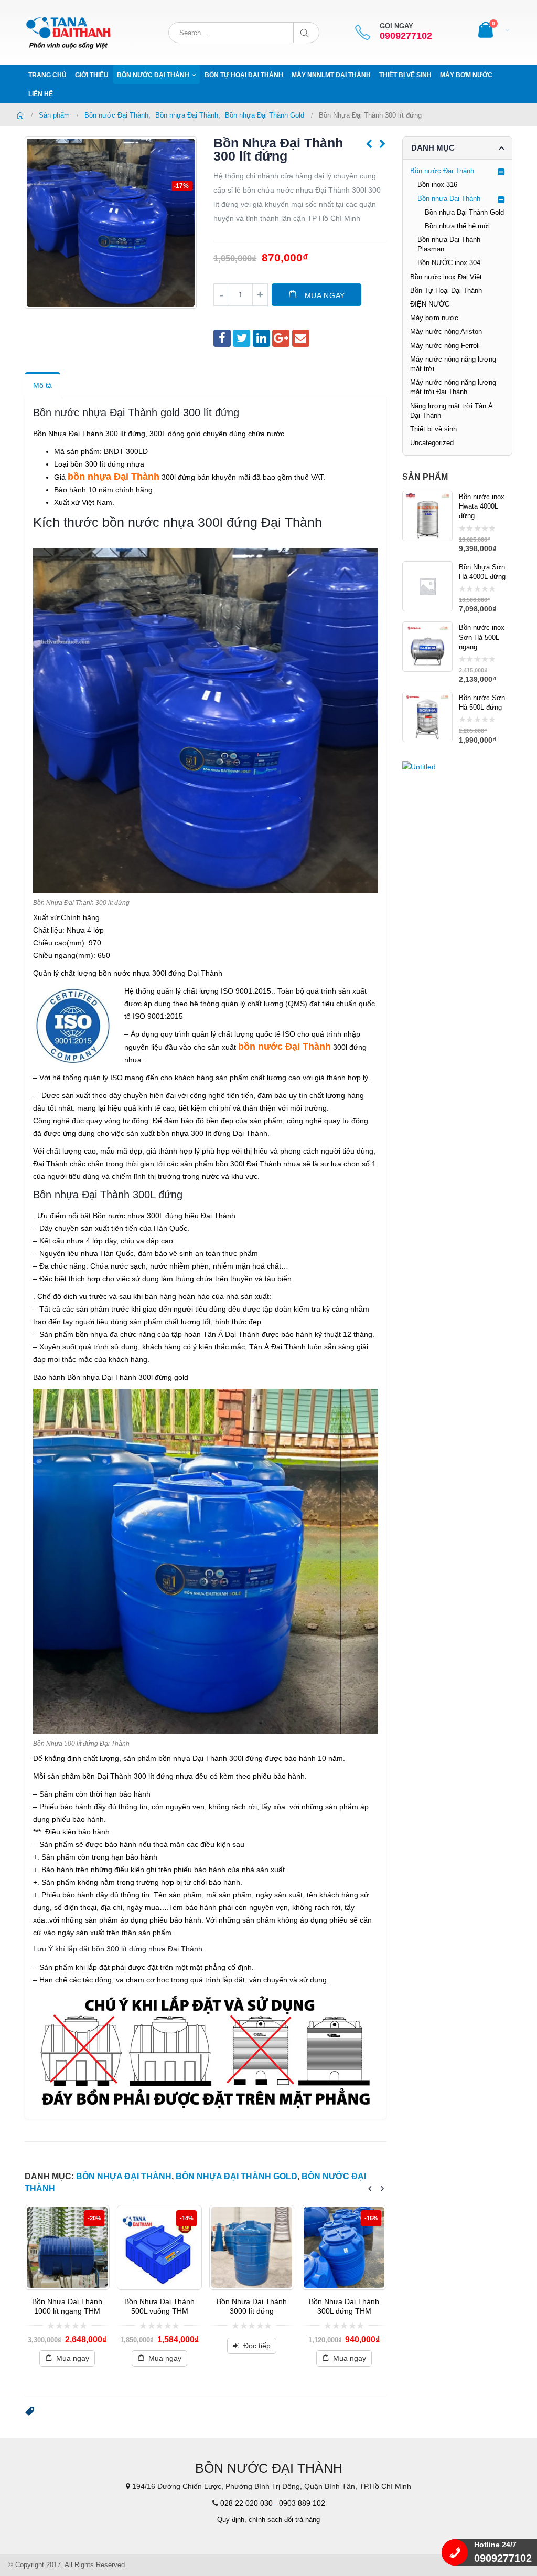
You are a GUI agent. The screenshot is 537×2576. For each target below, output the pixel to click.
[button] (30, 2412)
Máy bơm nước (466, 75)
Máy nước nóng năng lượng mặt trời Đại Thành (453, 387)
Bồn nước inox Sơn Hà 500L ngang (482, 637)
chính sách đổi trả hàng (284, 2520)
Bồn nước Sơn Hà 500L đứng (482, 703)
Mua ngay (325, 295)
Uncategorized (432, 443)
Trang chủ (47, 75)
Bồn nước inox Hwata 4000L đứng (482, 506)
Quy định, (232, 2520)
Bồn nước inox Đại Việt (446, 277)
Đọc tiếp (180, 2346)
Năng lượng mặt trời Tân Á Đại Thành (452, 411)
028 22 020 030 (246, 2503)
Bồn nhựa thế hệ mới (457, 226)
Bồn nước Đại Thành (153, 75)
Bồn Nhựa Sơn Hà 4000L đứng (482, 572)
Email (301, 338)
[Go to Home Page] (20, 115)
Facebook (222, 338)
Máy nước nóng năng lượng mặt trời (453, 364)
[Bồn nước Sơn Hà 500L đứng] (427, 717)
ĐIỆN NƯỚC (430, 304)
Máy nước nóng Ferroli (445, 346)
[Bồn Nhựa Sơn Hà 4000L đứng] (427, 586)
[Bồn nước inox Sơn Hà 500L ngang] (427, 647)
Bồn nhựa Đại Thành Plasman (449, 244)
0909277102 (406, 36)
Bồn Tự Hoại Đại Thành (244, 75)
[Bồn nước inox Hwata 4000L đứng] (427, 516)
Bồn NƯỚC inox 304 (449, 263)
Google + (281, 338)
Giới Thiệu (92, 75)
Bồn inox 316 (437, 184)
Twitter (241, 338)
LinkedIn (261, 338)
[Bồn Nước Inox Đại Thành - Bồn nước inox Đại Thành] (69, 33)
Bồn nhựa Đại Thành (124, 2176)
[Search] (307, 33)
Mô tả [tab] (42, 385)
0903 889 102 (302, 2503)
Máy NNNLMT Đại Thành (331, 75)
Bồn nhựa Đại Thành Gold (237, 2176)
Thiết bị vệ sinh (405, 75)
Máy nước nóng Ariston (446, 331)
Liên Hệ (41, 94)
